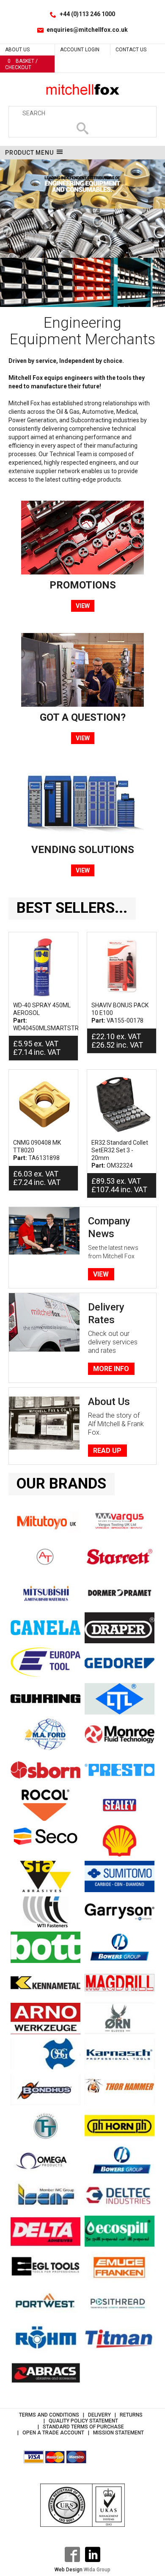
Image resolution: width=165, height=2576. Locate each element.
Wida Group (97, 2570)
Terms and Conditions (49, 2415)
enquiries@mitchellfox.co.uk (87, 30)
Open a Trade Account (53, 2433)
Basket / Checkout (21, 64)
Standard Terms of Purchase (83, 2427)
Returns (131, 2415)
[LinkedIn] (93, 2554)
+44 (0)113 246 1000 (87, 14)
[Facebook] (72, 2554)
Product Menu (29, 153)
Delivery (99, 2415)
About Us (17, 50)
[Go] (82, 128)
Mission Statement (118, 2433)
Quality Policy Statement (83, 2421)
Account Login (80, 50)
